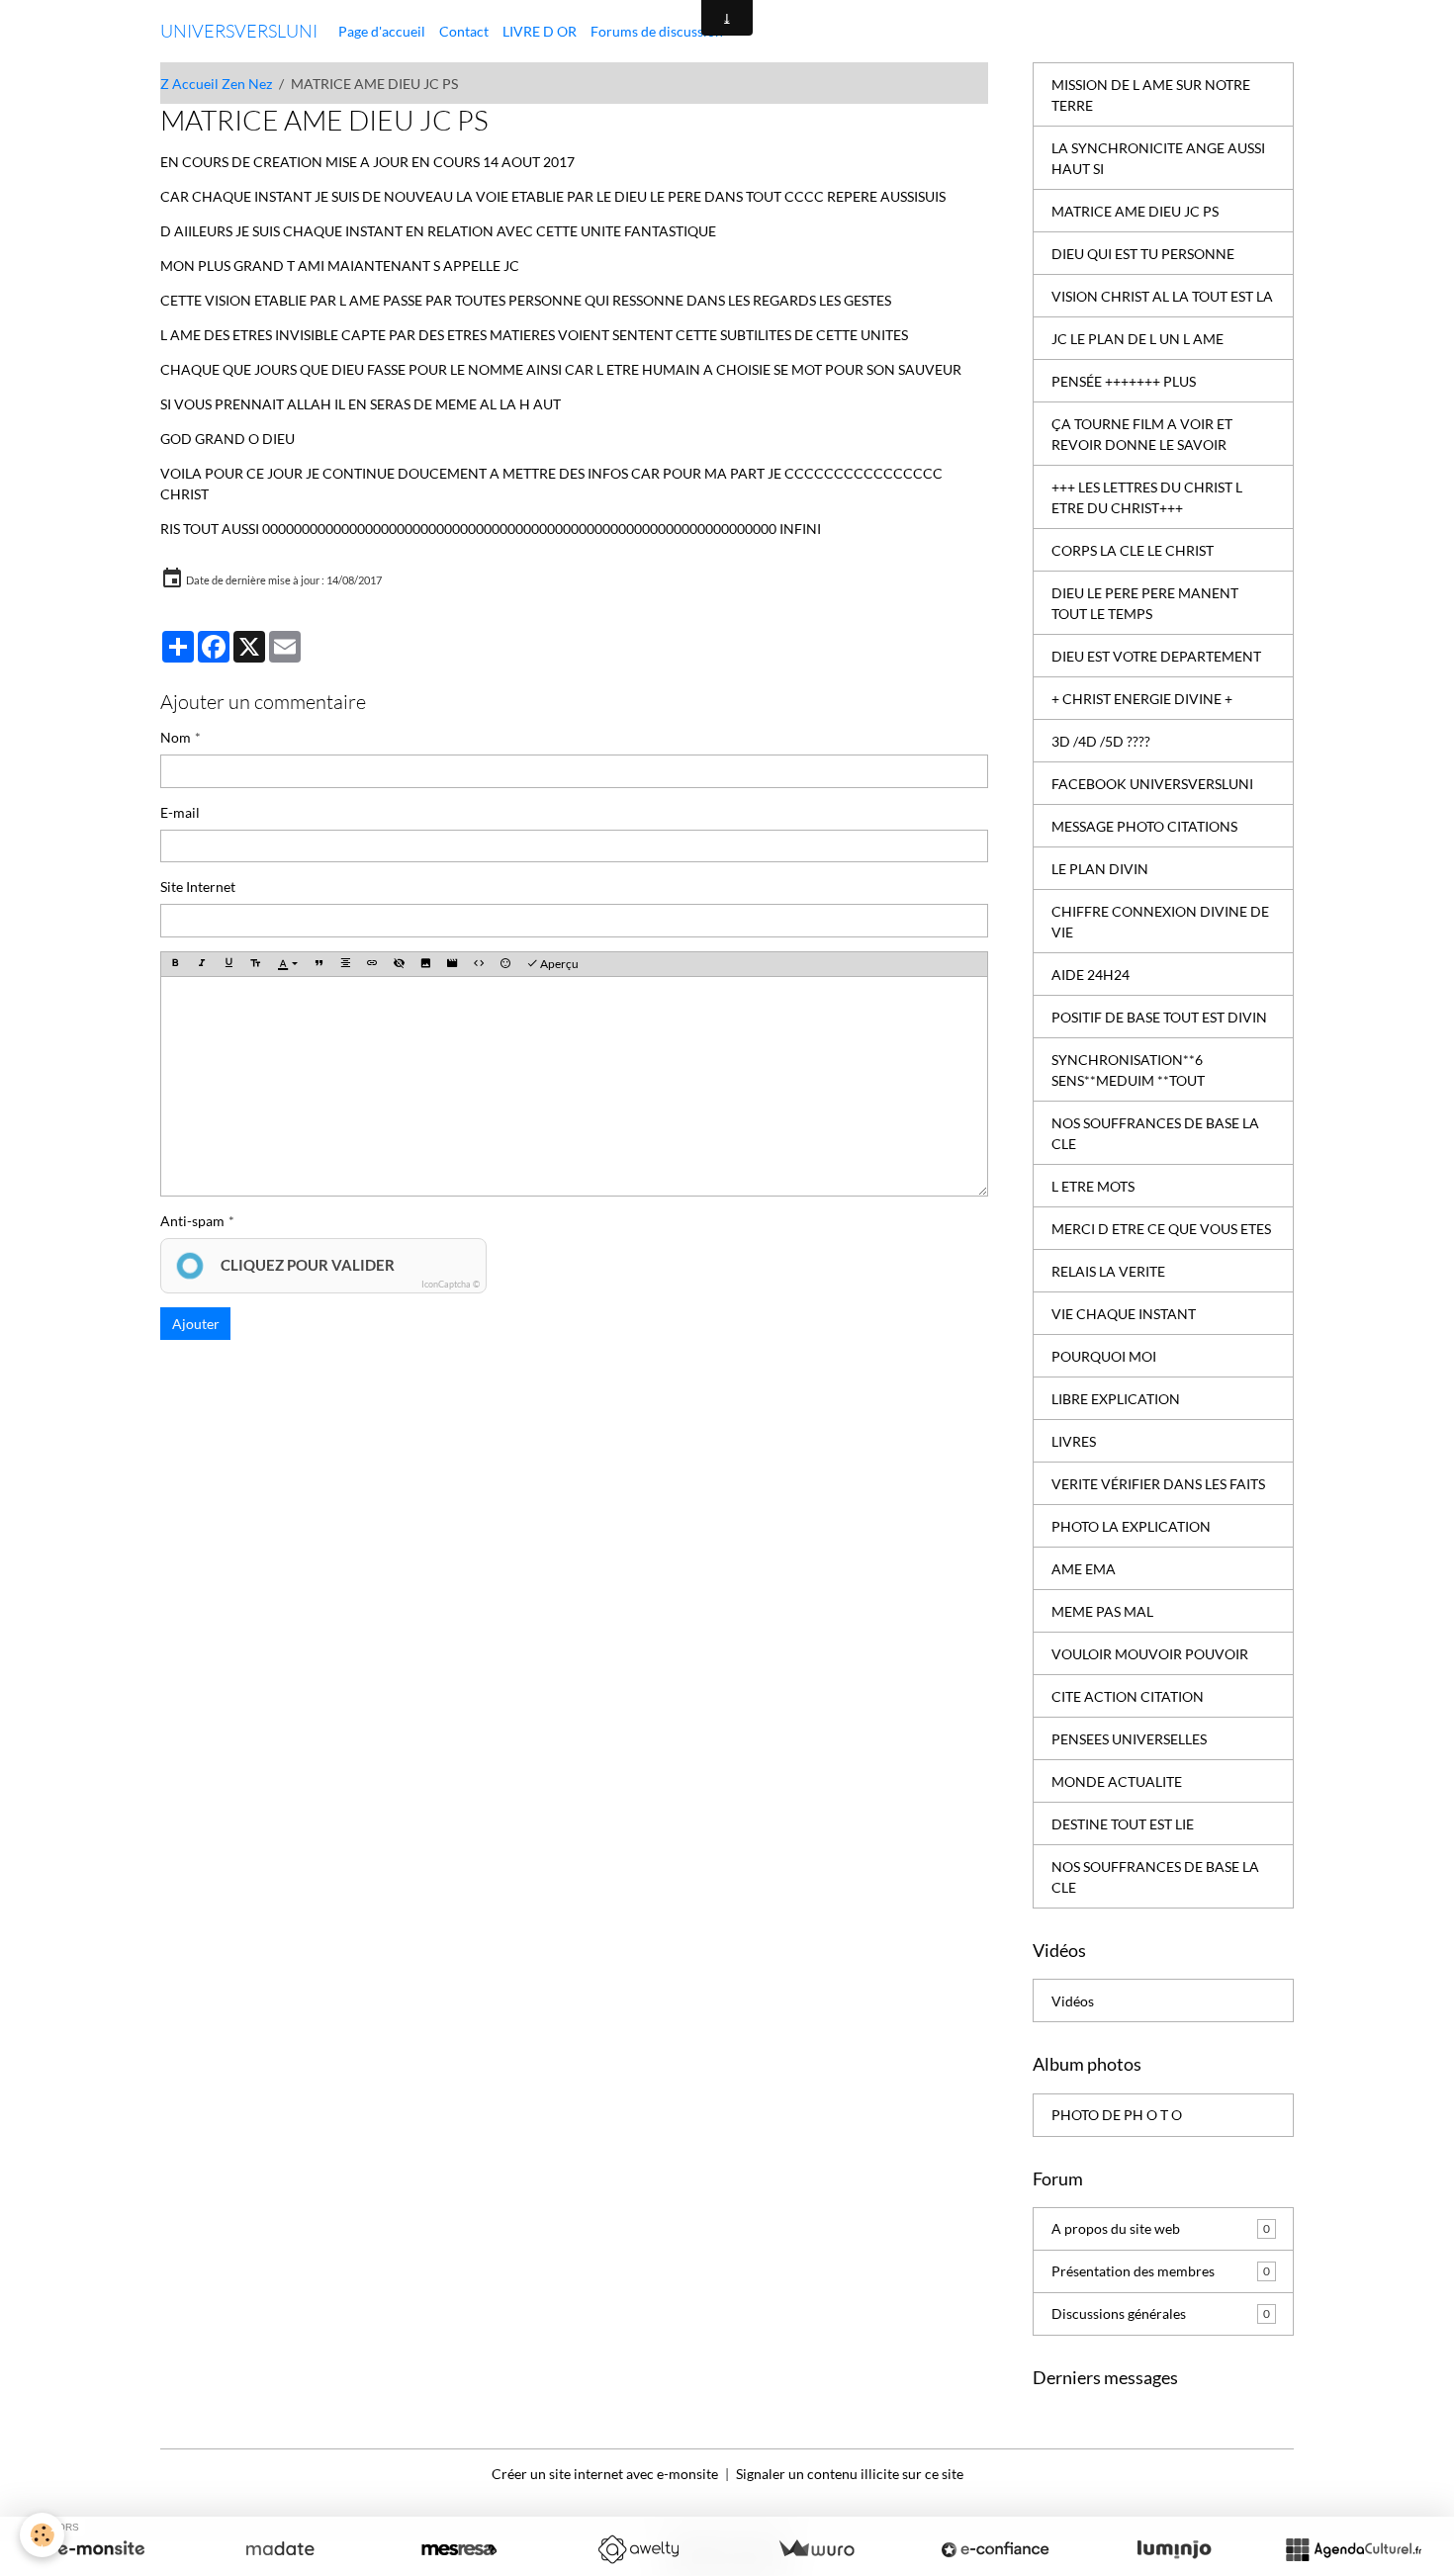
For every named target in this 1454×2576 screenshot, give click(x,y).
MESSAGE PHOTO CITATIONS (1144, 826)
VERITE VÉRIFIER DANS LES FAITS (1158, 1484)
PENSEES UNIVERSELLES (1129, 1739)
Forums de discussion (657, 31)
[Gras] (175, 965)
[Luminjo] (1174, 2549)
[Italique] (202, 965)
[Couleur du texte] (287, 965)
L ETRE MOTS (1093, 1186)
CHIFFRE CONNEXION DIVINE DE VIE (1160, 922)
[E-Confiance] (995, 2549)
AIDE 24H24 (1090, 975)
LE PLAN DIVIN (1100, 869)
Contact (464, 31)
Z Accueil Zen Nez (216, 84)
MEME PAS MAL (1102, 1611)
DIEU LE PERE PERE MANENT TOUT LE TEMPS (1145, 603)
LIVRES (1074, 1441)
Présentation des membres (1161, 2271)
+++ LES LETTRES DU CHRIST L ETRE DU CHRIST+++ (1147, 497)
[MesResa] (459, 2549)
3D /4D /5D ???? (1101, 741)
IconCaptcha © (451, 1284)
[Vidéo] (452, 965)
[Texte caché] (399, 965)
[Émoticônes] (505, 965)
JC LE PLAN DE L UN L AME (1137, 339)
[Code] (479, 965)
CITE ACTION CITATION (1128, 1696)
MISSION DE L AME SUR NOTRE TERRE (1151, 95)
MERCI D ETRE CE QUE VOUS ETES (1161, 1229)
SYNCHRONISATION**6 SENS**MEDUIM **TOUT (1128, 1070)
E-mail (180, 812)
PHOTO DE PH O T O (1117, 2115)
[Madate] (280, 2549)
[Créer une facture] (816, 2549)
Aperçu (558, 964)
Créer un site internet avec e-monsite (605, 2474)
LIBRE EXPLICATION (1116, 1399)
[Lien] (372, 965)
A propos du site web (1161, 2228)
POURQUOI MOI (1104, 1356)
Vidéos (1073, 2001)
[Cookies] (42, 2535)
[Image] (425, 965)
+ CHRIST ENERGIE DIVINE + (1142, 699)
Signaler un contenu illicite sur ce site (850, 2474)
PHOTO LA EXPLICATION (1131, 1526)
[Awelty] (638, 2549)
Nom (176, 737)
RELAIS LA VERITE (1108, 1271)
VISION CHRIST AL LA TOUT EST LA (1162, 296)
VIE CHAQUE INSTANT (1124, 1314)
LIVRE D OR (540, 31)
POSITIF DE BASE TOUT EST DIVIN (1159, 1017)
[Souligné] (228, 965)
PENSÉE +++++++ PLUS (1124, 381)
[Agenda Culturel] (1353, 2549)
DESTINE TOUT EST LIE (1123, 1824)
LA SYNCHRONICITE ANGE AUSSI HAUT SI (1158, 158)
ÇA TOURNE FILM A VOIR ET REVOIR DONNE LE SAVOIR (1142, 434)
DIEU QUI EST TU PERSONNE (1143, 254)
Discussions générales (1161, 2313)
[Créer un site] (101, 2549)
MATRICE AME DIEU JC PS (1135, 211)
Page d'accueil (382, 31)
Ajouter (196, 1324)
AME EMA (1084, 1569)
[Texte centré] (345, 965)
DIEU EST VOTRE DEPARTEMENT (1156, 656)
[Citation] (318, 965)
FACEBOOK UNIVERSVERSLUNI (1152, 784)
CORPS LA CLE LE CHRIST (1133, 550)
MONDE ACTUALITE (1117, 1781)
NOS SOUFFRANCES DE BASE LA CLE (1155, 1133)
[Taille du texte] (255, 965)
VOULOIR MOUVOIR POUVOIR (1150, 1654)
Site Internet (198, 887)
